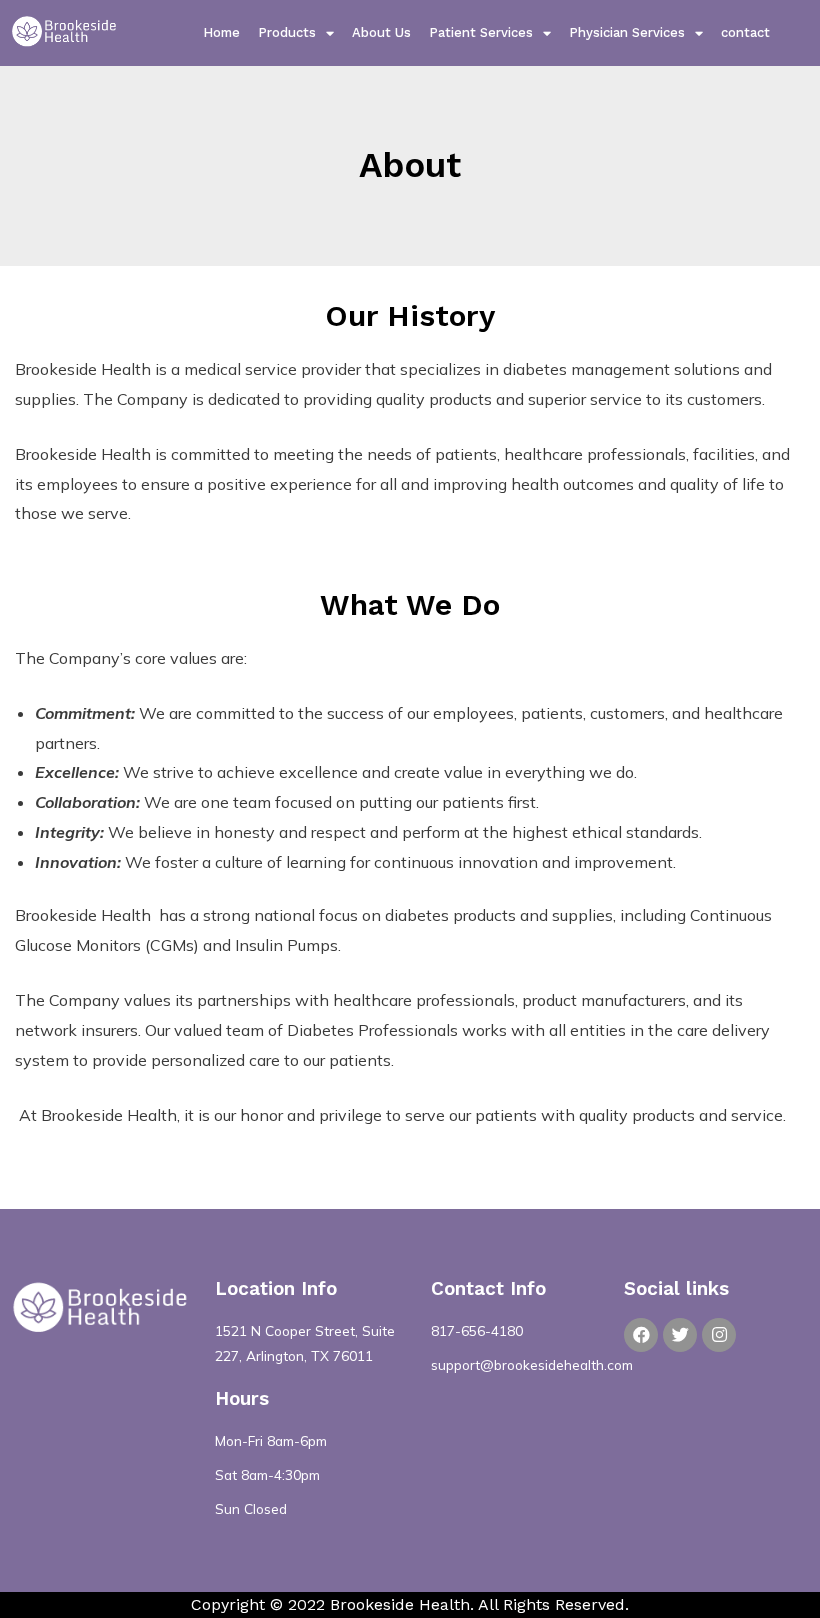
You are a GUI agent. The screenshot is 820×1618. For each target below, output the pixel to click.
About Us (381, 32)
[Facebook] (641, 1335)
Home (221, 32)
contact (745, 32)
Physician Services (627, 32)
